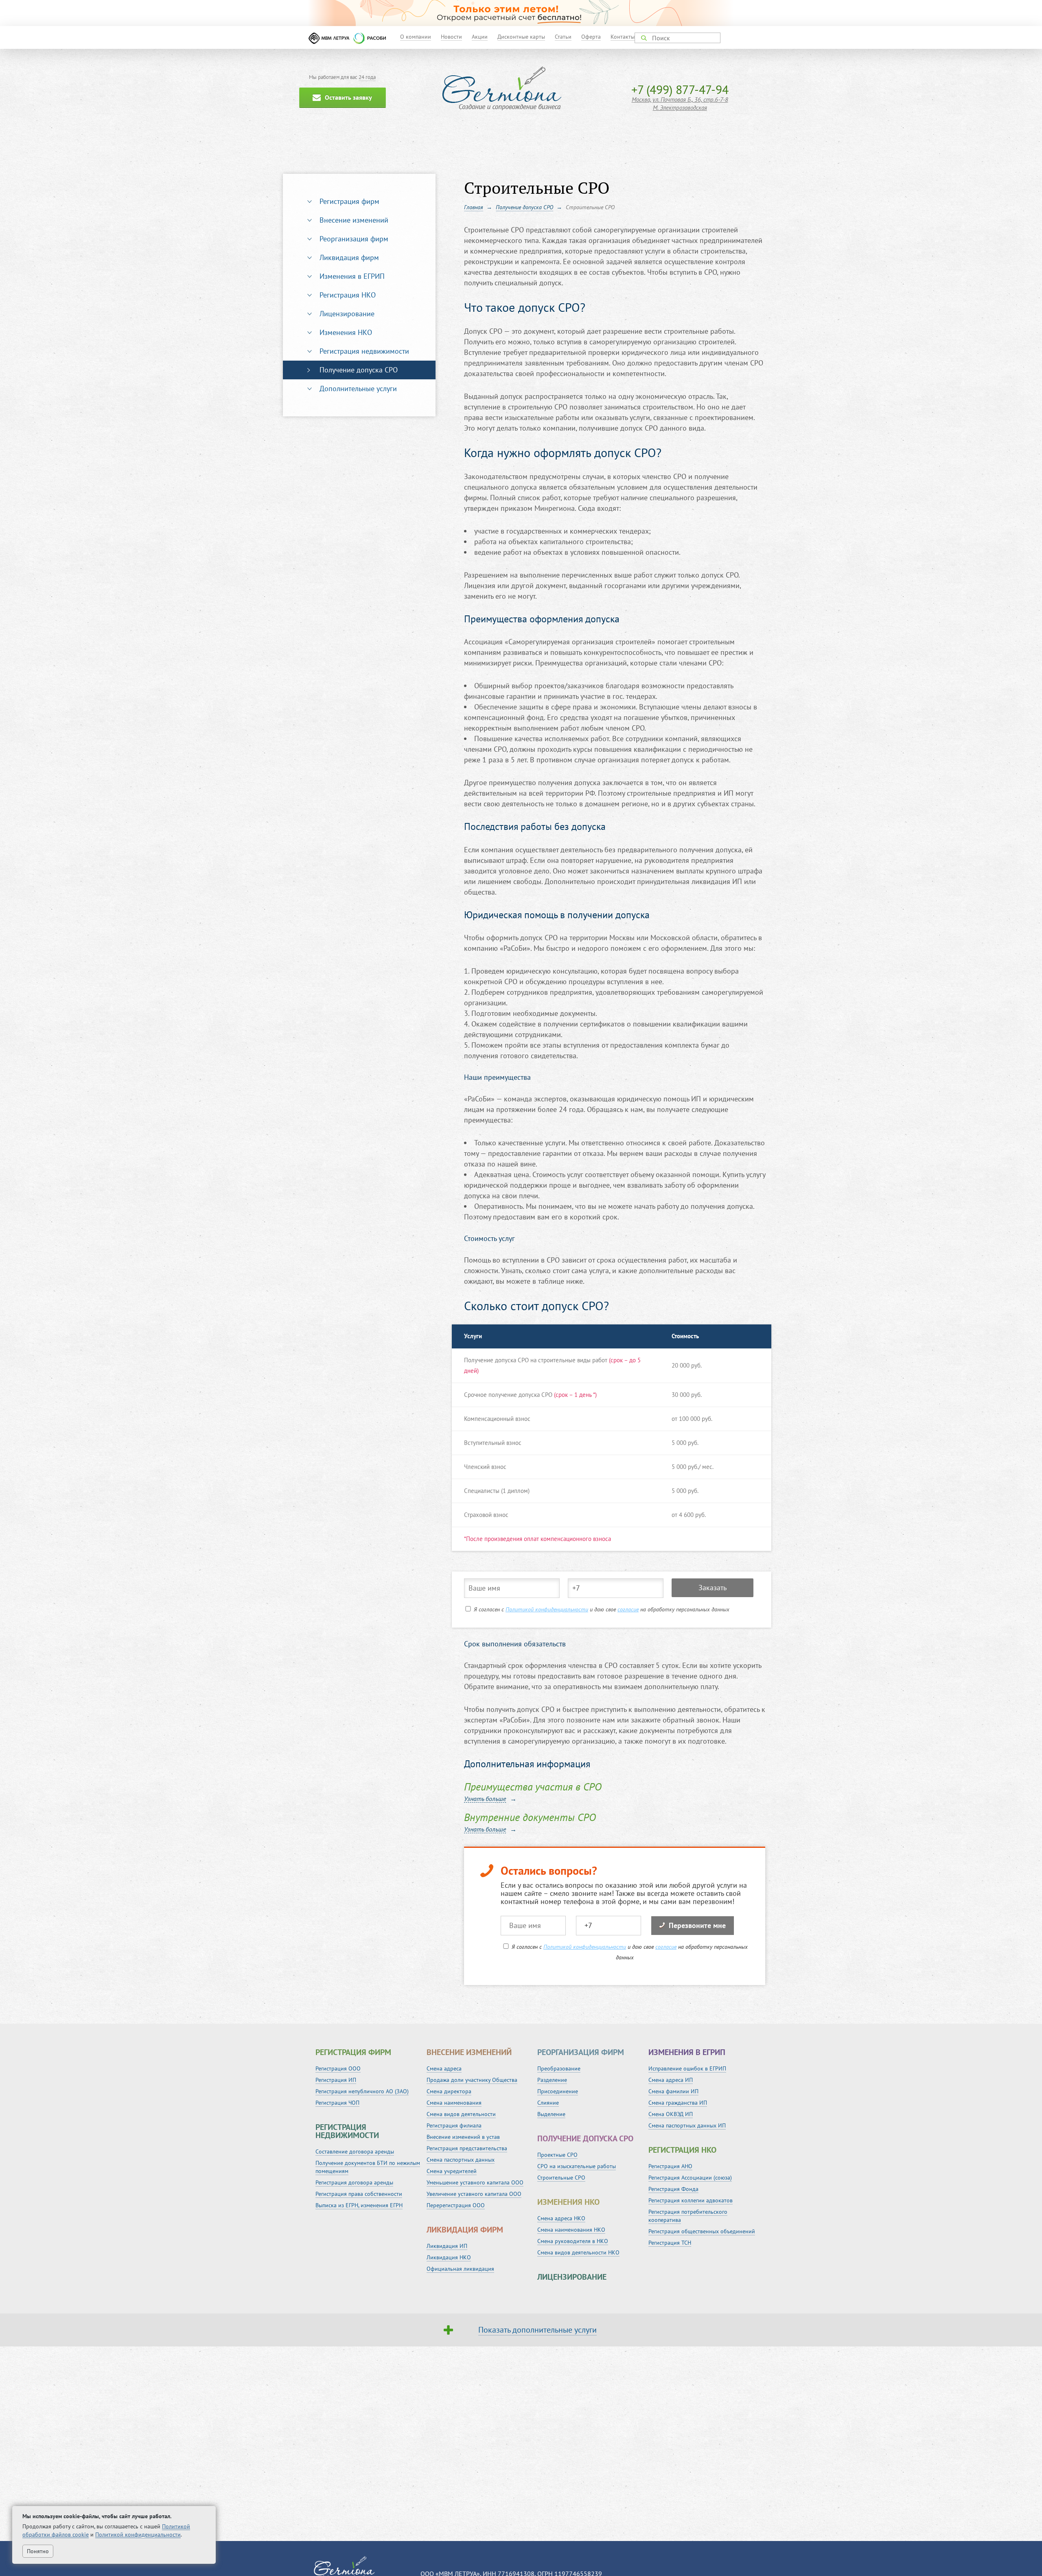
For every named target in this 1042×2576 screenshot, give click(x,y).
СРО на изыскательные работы (577, 2166)
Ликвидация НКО (449, 2257)
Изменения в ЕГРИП (352, 276)
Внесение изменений (354, 220)
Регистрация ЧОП (337, 2103)
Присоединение (558, 2091)
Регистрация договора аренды (354, 2182)
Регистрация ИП (336, 2080)
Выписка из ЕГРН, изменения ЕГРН (359, 2205)
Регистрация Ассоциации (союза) (690, 2178)
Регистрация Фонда (673, 2189)
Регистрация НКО (348, 295)
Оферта (591, 37)
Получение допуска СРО (359, 370)
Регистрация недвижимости (364, 351)
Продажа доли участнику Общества (472, 2080)
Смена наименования (454, 2103)
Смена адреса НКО (561, 2218)
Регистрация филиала (454, 2125)
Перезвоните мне (697, 1925)
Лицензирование (347, 314)
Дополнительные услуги (358, 388)
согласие (628, 1609)
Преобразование (559, 2068)
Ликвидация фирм (349, 257)
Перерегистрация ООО (456, 2205)
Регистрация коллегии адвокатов (691, 2200)
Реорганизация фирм (354, 239)
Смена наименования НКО (571, 2230)
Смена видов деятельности (461, 2114)
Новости (451, 37)
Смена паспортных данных (461, 2160)
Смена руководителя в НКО (573, 2241)
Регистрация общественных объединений (702, 2231)
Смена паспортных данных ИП (687, 2125)
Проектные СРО (557, 2155)
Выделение (551, 2114)
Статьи (563, 37)
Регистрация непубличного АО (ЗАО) (362, 2091)
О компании (416, 37)
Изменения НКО (346, 332)
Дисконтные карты (521, 37)
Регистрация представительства (467, 2148)
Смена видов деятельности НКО (578, 2252)
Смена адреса (444, 2068)
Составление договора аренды (355, 2151)
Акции (480, 37)
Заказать (713, 1588)
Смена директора (449, 2091)
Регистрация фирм (349, 201)
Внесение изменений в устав (463, 2137)
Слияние (548, 2103)
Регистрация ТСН (670, 2243)
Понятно (38, 2551)
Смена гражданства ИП (678, 2103)
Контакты (623, 37)
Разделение (552, 2080)
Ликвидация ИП (447, 2246)
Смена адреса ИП (671, 2080)
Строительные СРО (561, 2178)
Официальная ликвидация (460, 2269)
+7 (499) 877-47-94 (680, 89)
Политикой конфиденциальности (547, 1609)
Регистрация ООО (338, 2068)
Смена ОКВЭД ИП (671, 2114)
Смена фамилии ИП (673, 2091)
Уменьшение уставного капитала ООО (475, 2182)
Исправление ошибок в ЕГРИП (687, 2068)
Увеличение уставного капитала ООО (474, 2194)
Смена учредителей (452, 2171)
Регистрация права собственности (359, 2194)
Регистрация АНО (670, 2166)
